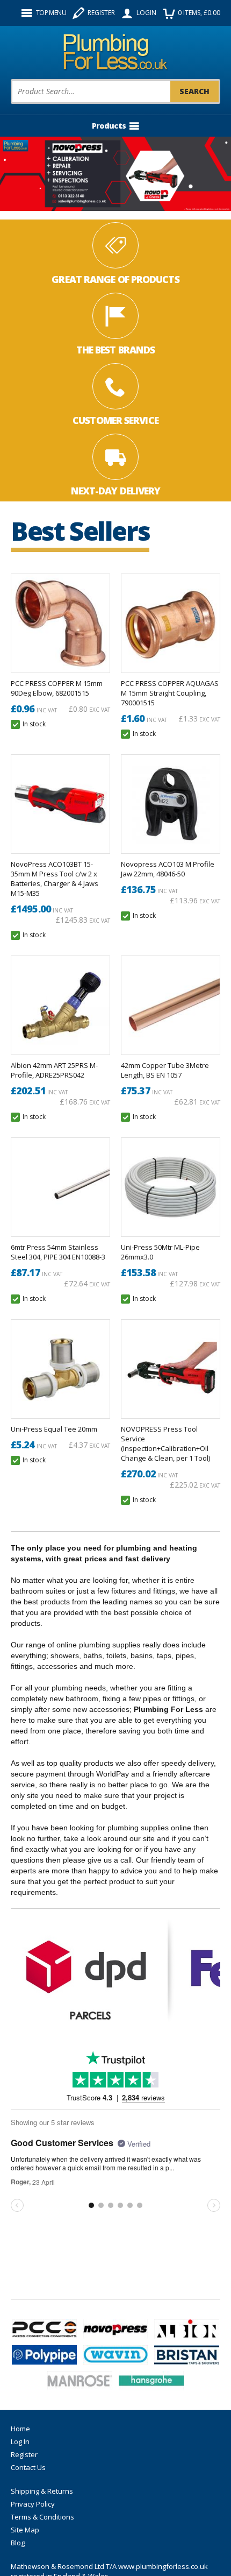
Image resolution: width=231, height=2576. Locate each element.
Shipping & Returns (42, 2491)
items (199, 13)
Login (146, 13)
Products (109, 126)
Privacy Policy (33, 2504)
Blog (18, 2543)
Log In (20, 2441)
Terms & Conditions (42, 2517)
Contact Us (28, 2467)
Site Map (25, 2530)
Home (20, 2429)
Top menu (51, 13)
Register (101, 13)
